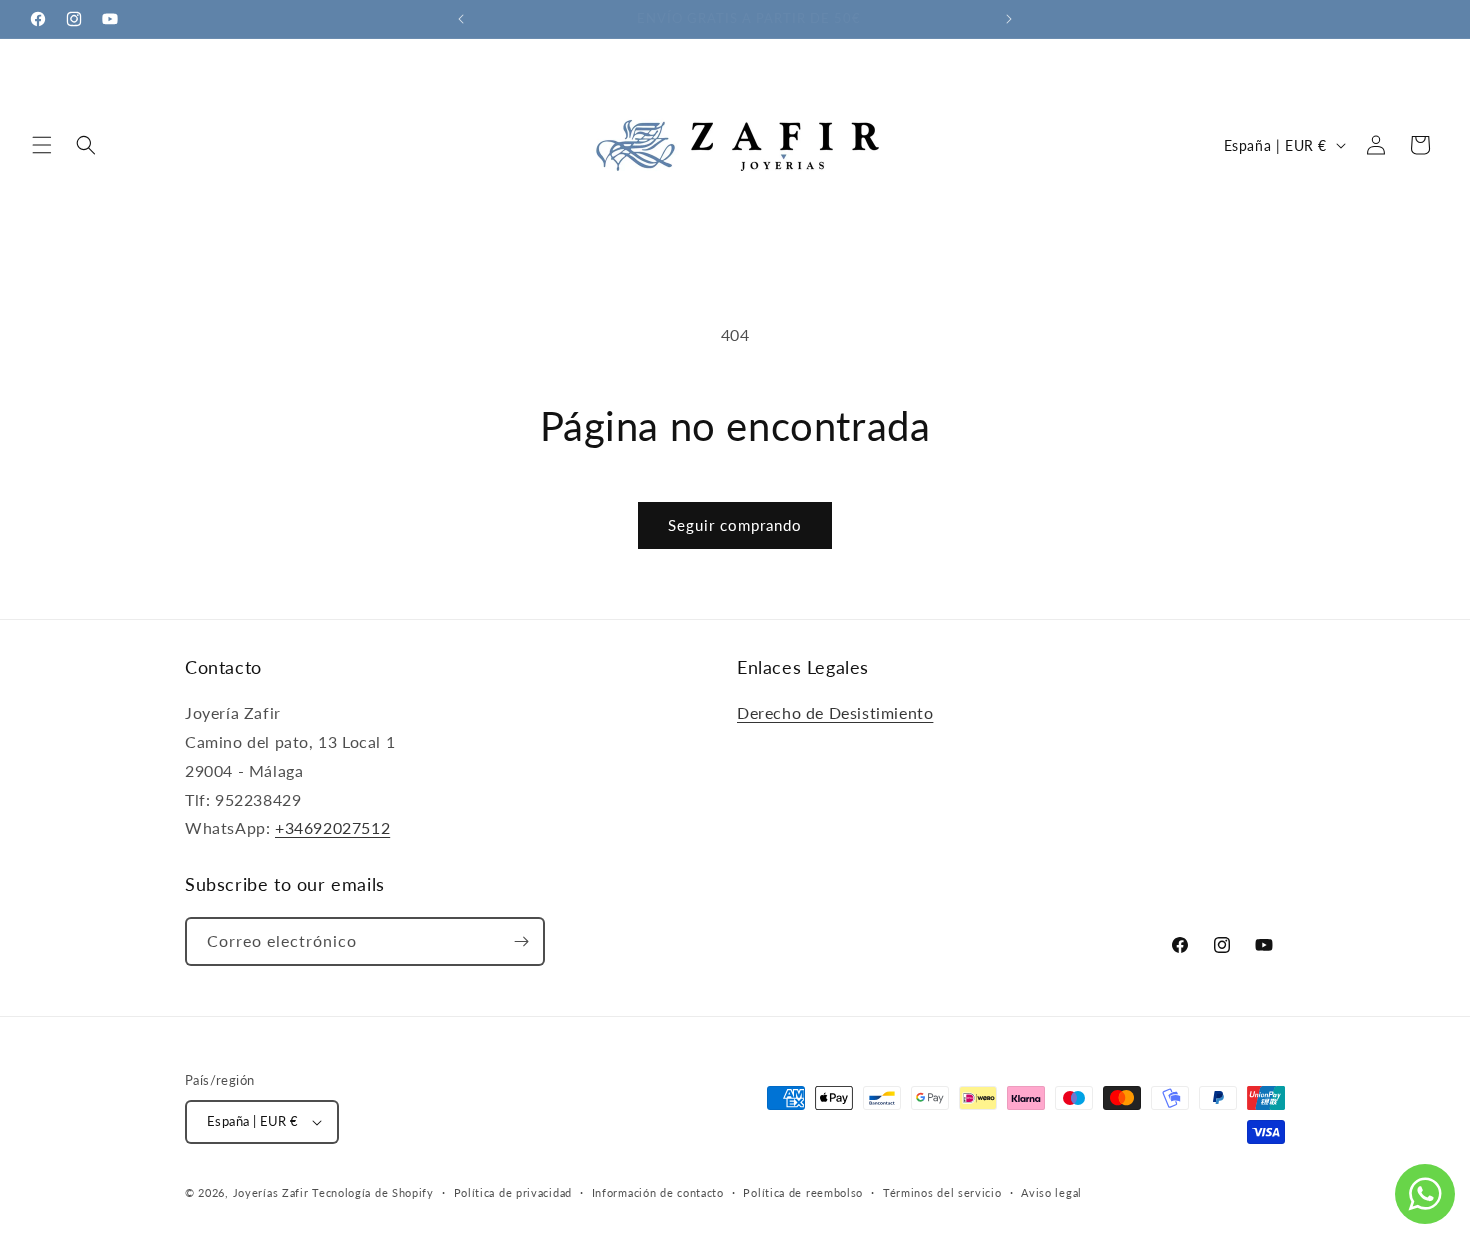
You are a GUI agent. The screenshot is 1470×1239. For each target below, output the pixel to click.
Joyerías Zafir (271, 1192)
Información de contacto (658, 1192)
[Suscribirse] (521, 941)
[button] (42, 145)
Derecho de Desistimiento (835, 712)
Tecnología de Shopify (373, 1192)
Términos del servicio (942, 1192)
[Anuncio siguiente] (1009, 19)
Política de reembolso (803, 1192)
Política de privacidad (513, 1192)
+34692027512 (332, 827)
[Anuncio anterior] (461, 19)
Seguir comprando (735, 525)
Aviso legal (1051, 1192)
